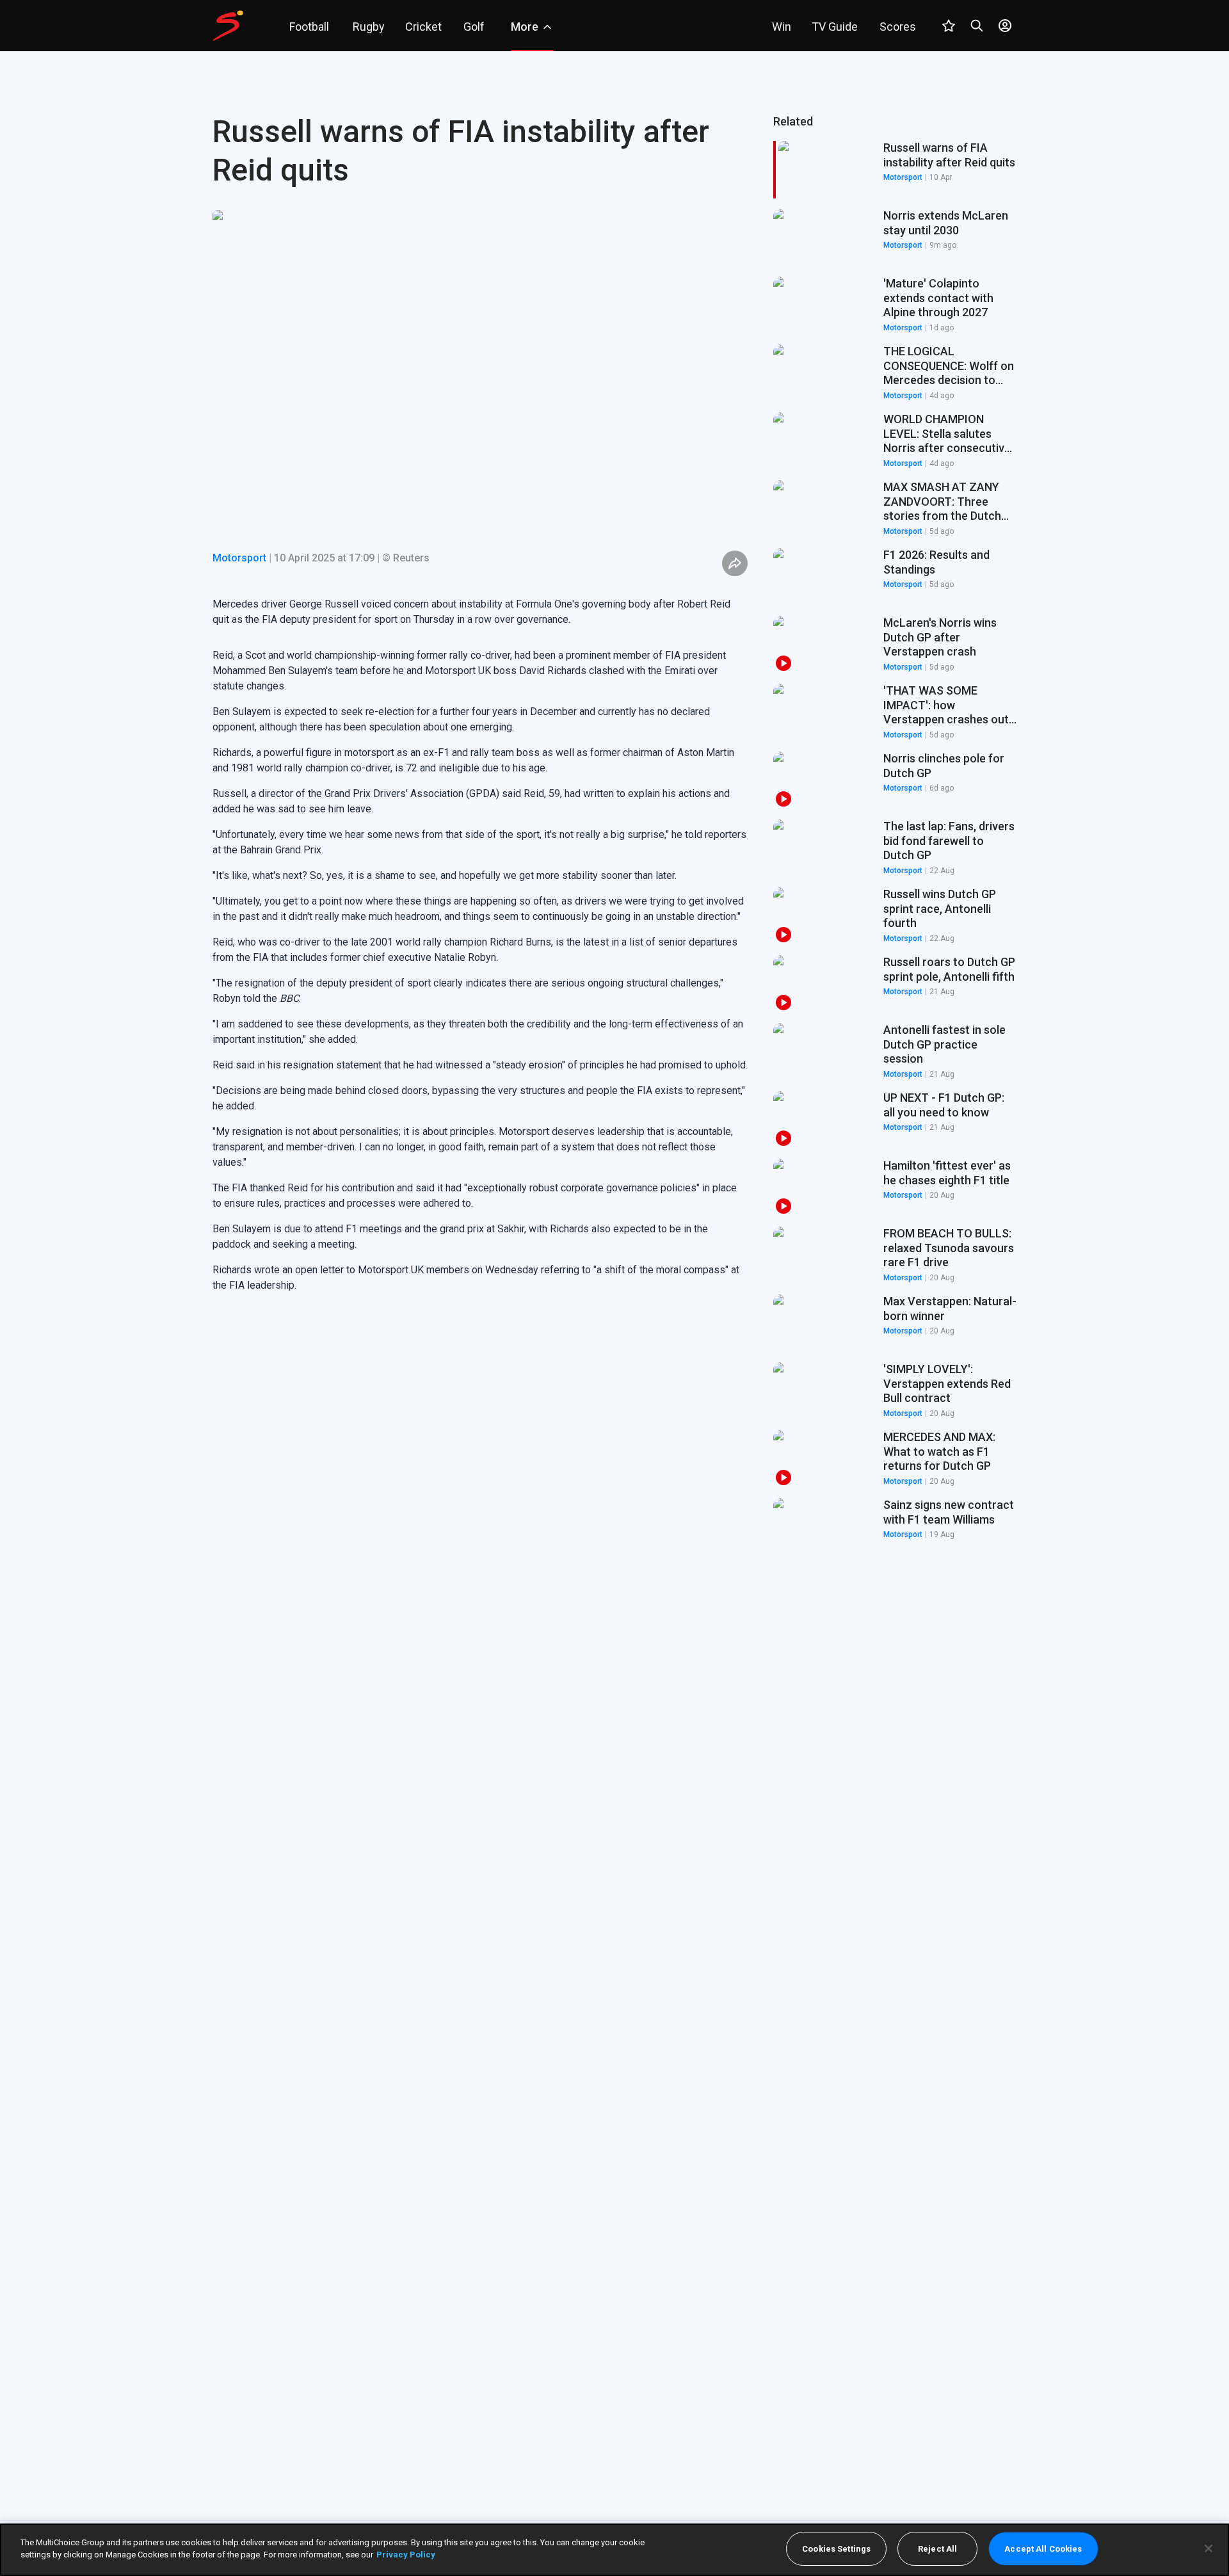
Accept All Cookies (1043, 2549)
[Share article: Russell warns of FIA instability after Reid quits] (735, 563)
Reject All (937, 2549)
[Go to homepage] (228, 26)
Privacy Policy (406, 2555)
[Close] (1209, 2548)
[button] (895, 237)
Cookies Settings (836, 2549)
